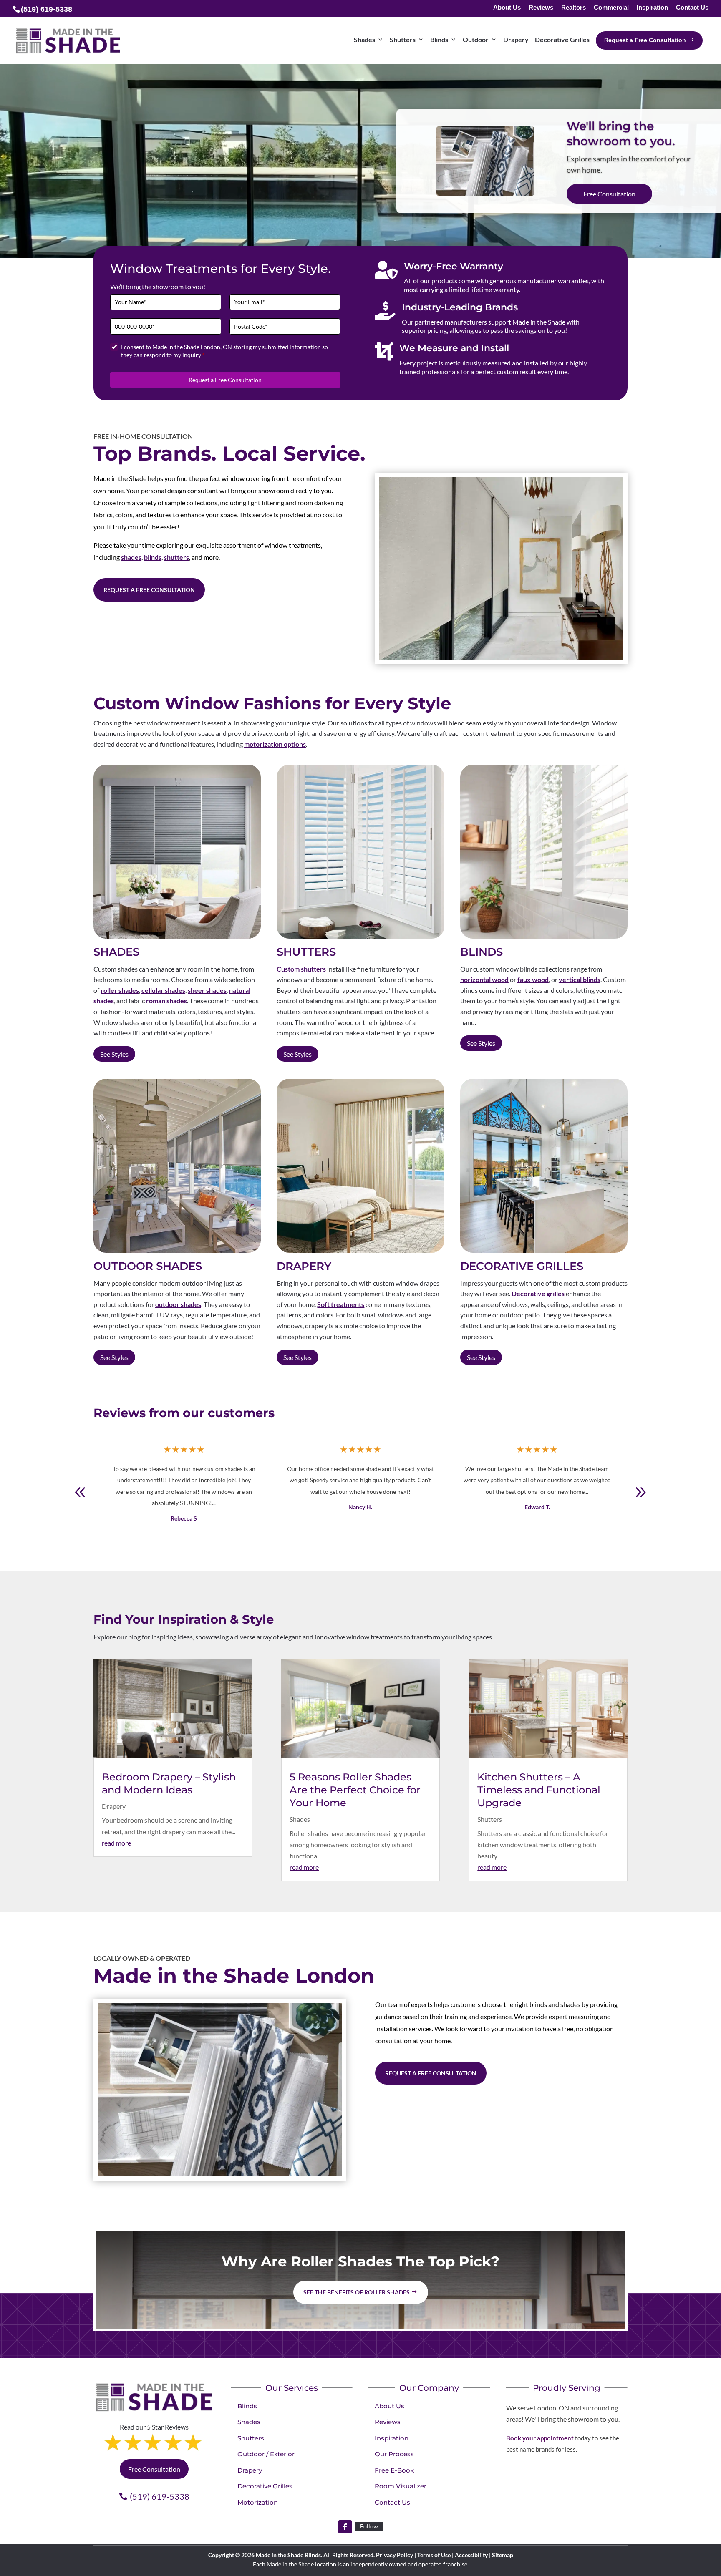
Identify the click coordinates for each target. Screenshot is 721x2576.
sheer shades (207, 990)
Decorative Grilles (265, 2486)
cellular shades (163, 990)
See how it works (607, 195)
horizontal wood (484, 979)
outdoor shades (178, 1304)
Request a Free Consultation (225, 380)
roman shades (166, 1001)
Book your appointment (540, 2438)
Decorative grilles (538, 1293)
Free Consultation (154, 2469)
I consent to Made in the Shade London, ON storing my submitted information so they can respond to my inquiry (224, 351)
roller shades (120, 990)
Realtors (574, 8)
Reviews (541, 8)
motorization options (275, 744)
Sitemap (503, 2555)
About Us (507, 8)
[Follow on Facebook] (345, 2527)
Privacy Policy (395, 2555)
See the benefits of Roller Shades (357, 2292)
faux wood (533, 979)
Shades (300, 1819)
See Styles (114, 1054)
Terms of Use (434, 2555)
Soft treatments (341, 1304)
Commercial (611, 8)
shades (131, 557)
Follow (369, 2526)
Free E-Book (394, 2470)
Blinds (247, 2406)
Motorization (258, 2502)
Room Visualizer (401, 2486)
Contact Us (692, 8)
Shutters (490, 1819)
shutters (176, 557)
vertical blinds (580, 979)
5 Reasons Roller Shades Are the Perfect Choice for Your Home (355, 1790)
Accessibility (471, 2555)
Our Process (394, 2454)
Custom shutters (301, 969)
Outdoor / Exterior (266, 2454)
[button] (640, 1492)
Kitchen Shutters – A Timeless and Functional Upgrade (539, 1790)
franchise (455, 2564)
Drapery (114, 1806)
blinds (153, 557)
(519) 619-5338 (160, 2496)
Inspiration (652, 8)
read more (116, 1843)
